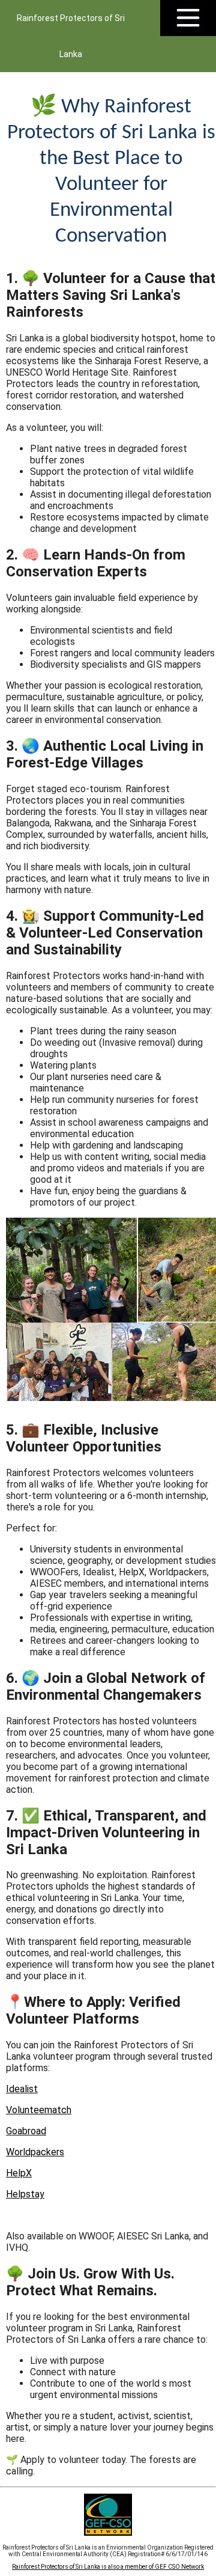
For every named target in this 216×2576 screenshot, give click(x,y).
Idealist (22, 2089)
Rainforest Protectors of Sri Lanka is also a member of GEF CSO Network (108, 2567)
